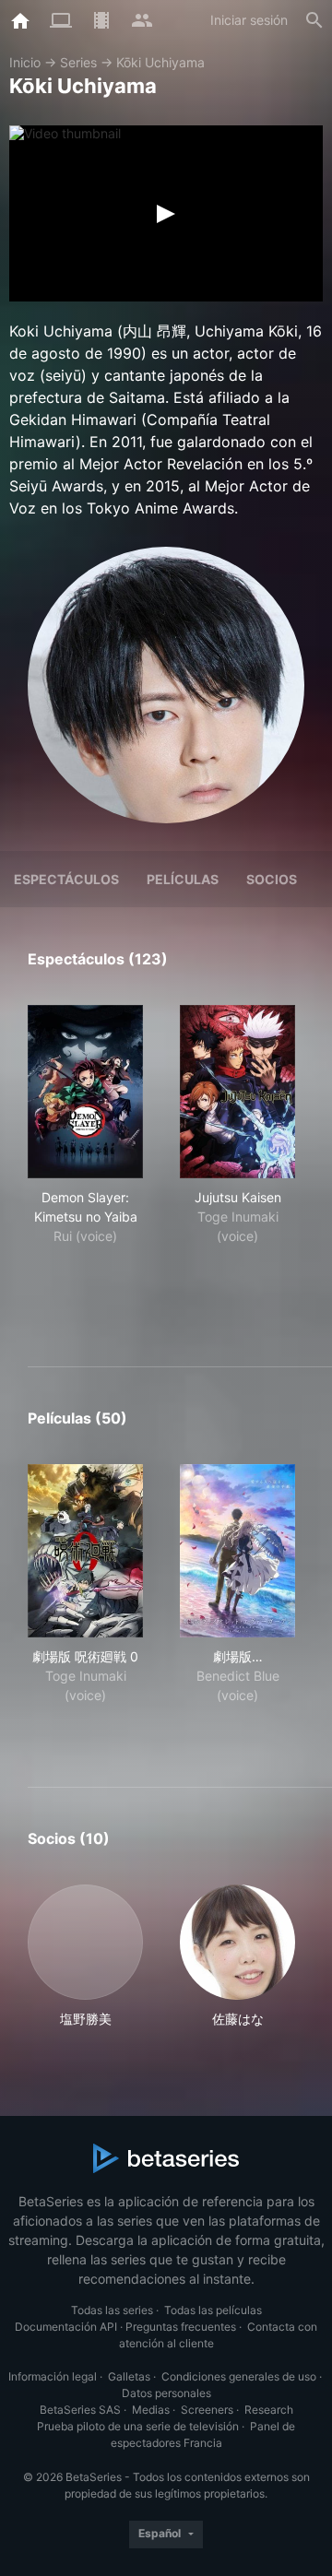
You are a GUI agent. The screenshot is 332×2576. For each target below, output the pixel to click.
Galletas (129, 2376)
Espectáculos (66, 879)
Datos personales (166, 2393)
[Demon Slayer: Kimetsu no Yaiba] (85, 1092)
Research (269, 2410)
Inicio (25, 62)
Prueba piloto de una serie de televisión (138, 2426)
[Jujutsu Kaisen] (237, 1092)
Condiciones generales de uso (239, 2376)
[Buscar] (314, 20)
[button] (85, 1956)
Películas (183, 879)
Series (78, 62)
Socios (272, 879)
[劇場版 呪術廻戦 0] (85, 1551)
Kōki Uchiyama (160, 62)
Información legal (53, 2376)
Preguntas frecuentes (181, 2327)
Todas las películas (213, 2310)
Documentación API (66, 2327)
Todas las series (112, 2310)
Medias (151, 2410)
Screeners (207, 2410)
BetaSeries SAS (80, 2410)
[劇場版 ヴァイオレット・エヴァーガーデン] (237, 1551)
